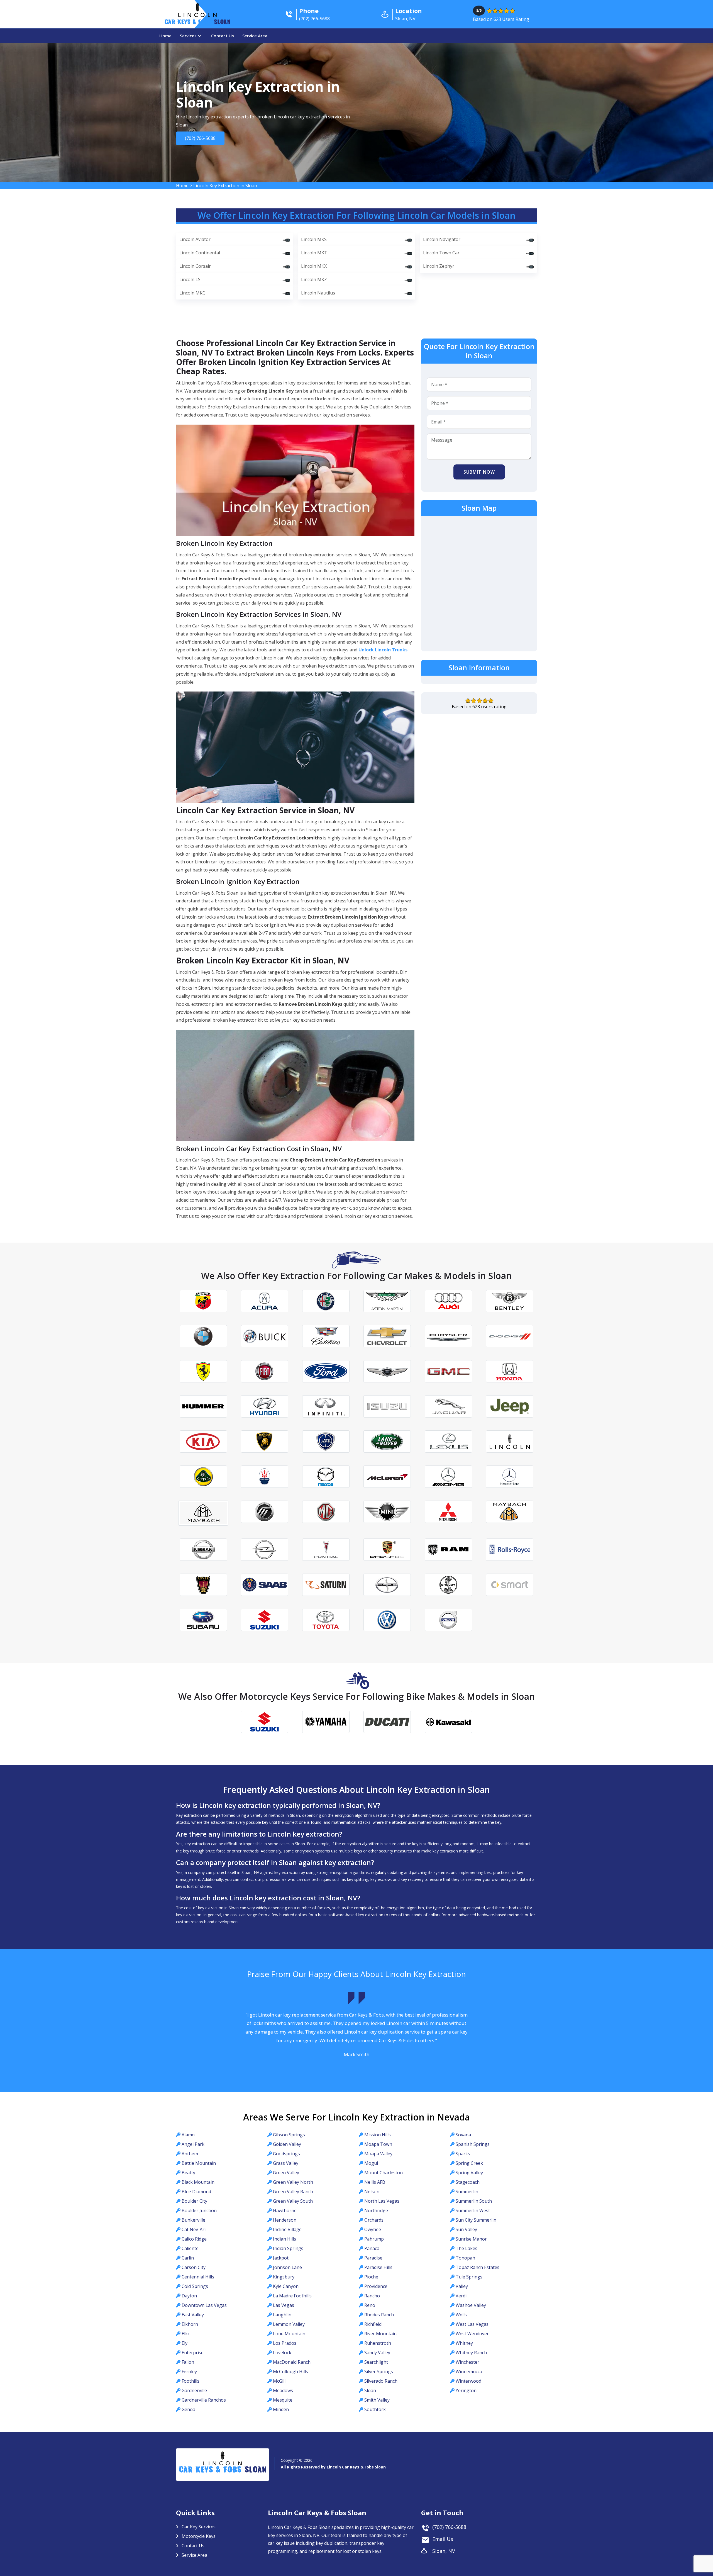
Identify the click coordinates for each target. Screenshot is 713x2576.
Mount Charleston (384, 2173)
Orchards (374, 2220)
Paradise (373, 2258)
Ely (185, 2343)
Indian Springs (288, 2248)
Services (188, 36)
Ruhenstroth (378, 2343)
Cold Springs (195, 2286)
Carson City (194, 2267)
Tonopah (465, 2258)
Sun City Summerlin (476, 2220)
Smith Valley (377, 2400)
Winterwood (468, 2381)
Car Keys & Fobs (197, 23)
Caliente (190, 2248)
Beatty (188, 2173)
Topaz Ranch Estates (478, 2267)
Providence (376, 2286)
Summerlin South (474, 2201)
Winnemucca (469, 2372)
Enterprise (193, 2353)
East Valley (193, 2315)
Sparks (463, 2154)
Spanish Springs (473, 2144)
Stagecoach (468, 2182)
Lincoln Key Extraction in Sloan (225, 186)
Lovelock (282, 2353)
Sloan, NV (444, 2551)
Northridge (376, 2210)
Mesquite (283, 2400)
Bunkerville (193, 2220)
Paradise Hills (378, 2267)
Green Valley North (293, 2182)
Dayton (189, 2296)
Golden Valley (287, 2144)
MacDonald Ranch (292, 2362)
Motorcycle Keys (199, 2536)
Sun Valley (466, 2229)
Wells (461, 2315)
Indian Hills (285, 2239)
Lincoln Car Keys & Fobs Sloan (356, 2467)
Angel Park (193, 2144)
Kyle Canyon (286, 2286)
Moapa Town (378, 2144)
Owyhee (373, 2229)
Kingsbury (284, 2277)
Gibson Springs (289, 2135)
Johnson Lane (287, 2267)
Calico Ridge (194, 2239)
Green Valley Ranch (293, 2192)
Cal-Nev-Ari (194, 2229)
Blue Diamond (196, 2192)
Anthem (190, 2154)
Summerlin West (473, 2210)
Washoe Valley (471, 2305)
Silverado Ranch (381, 2381)
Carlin (188, 2258)
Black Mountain (198, 2182)
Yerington (466, 2390)
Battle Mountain (199, 2163)
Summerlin (467, 2192)
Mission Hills (378, 2135)
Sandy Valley (377, 2353)
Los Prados (285, 2343)
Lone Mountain (289, 2334)
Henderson (285, 2220)
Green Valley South (293, 2201)
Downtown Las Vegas (204, 2305)
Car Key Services (199, 2527)
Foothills (191, 2381)
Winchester (467, 2362)
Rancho (372, 2296)
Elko (186, 2334)
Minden (281, 2409)
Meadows (283, 2390)
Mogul (371, 2163)
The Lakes (467, 2248)
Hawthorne (285, 2210)
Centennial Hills (198, 2277)
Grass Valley (286, 2163)
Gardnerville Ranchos (204, 2400)
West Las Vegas (472, 2324)
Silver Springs (379, 2372)
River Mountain (380, 2334)
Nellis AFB (375, 2182)
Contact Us (223, 36)
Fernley (189, 2372)
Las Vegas (284, 2305)
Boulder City (194, 2201)
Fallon (188, 2362)
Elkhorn (190, 2324)
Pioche (371, 2277)
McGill (279, 2381)
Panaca (372, 2248)
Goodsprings (286, 2154)
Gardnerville (194, 2390)
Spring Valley (469, 2173)
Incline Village (287, 2229)
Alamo (188, 2135)
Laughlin (282, 2315)
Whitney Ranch (471, 2353)
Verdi (461, 2296)
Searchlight (376, 2362)
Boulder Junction (199, 2210)
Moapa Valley (378, 2154)
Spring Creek (469, 2163)
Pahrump (374, 2239)
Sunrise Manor (471, 2239)
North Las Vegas (382, 2201)
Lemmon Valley (289, 2324)
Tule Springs (469, 2277)
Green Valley (286, 2173)
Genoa (188, 2409)
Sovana (463, 2135)
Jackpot (281, 2258)
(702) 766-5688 (200, 138)
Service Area (255, 36)
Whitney (464, 2343)
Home (165, 36)
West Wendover (472, 2334)
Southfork (375, 2409)
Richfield (373, 2324)
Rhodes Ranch (379, 2315)
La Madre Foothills (292, 2296)
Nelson (372, 2192)
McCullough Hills (290, 2372)
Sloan (370, 2390)
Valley (462, 2286)
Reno (370, 2305)
